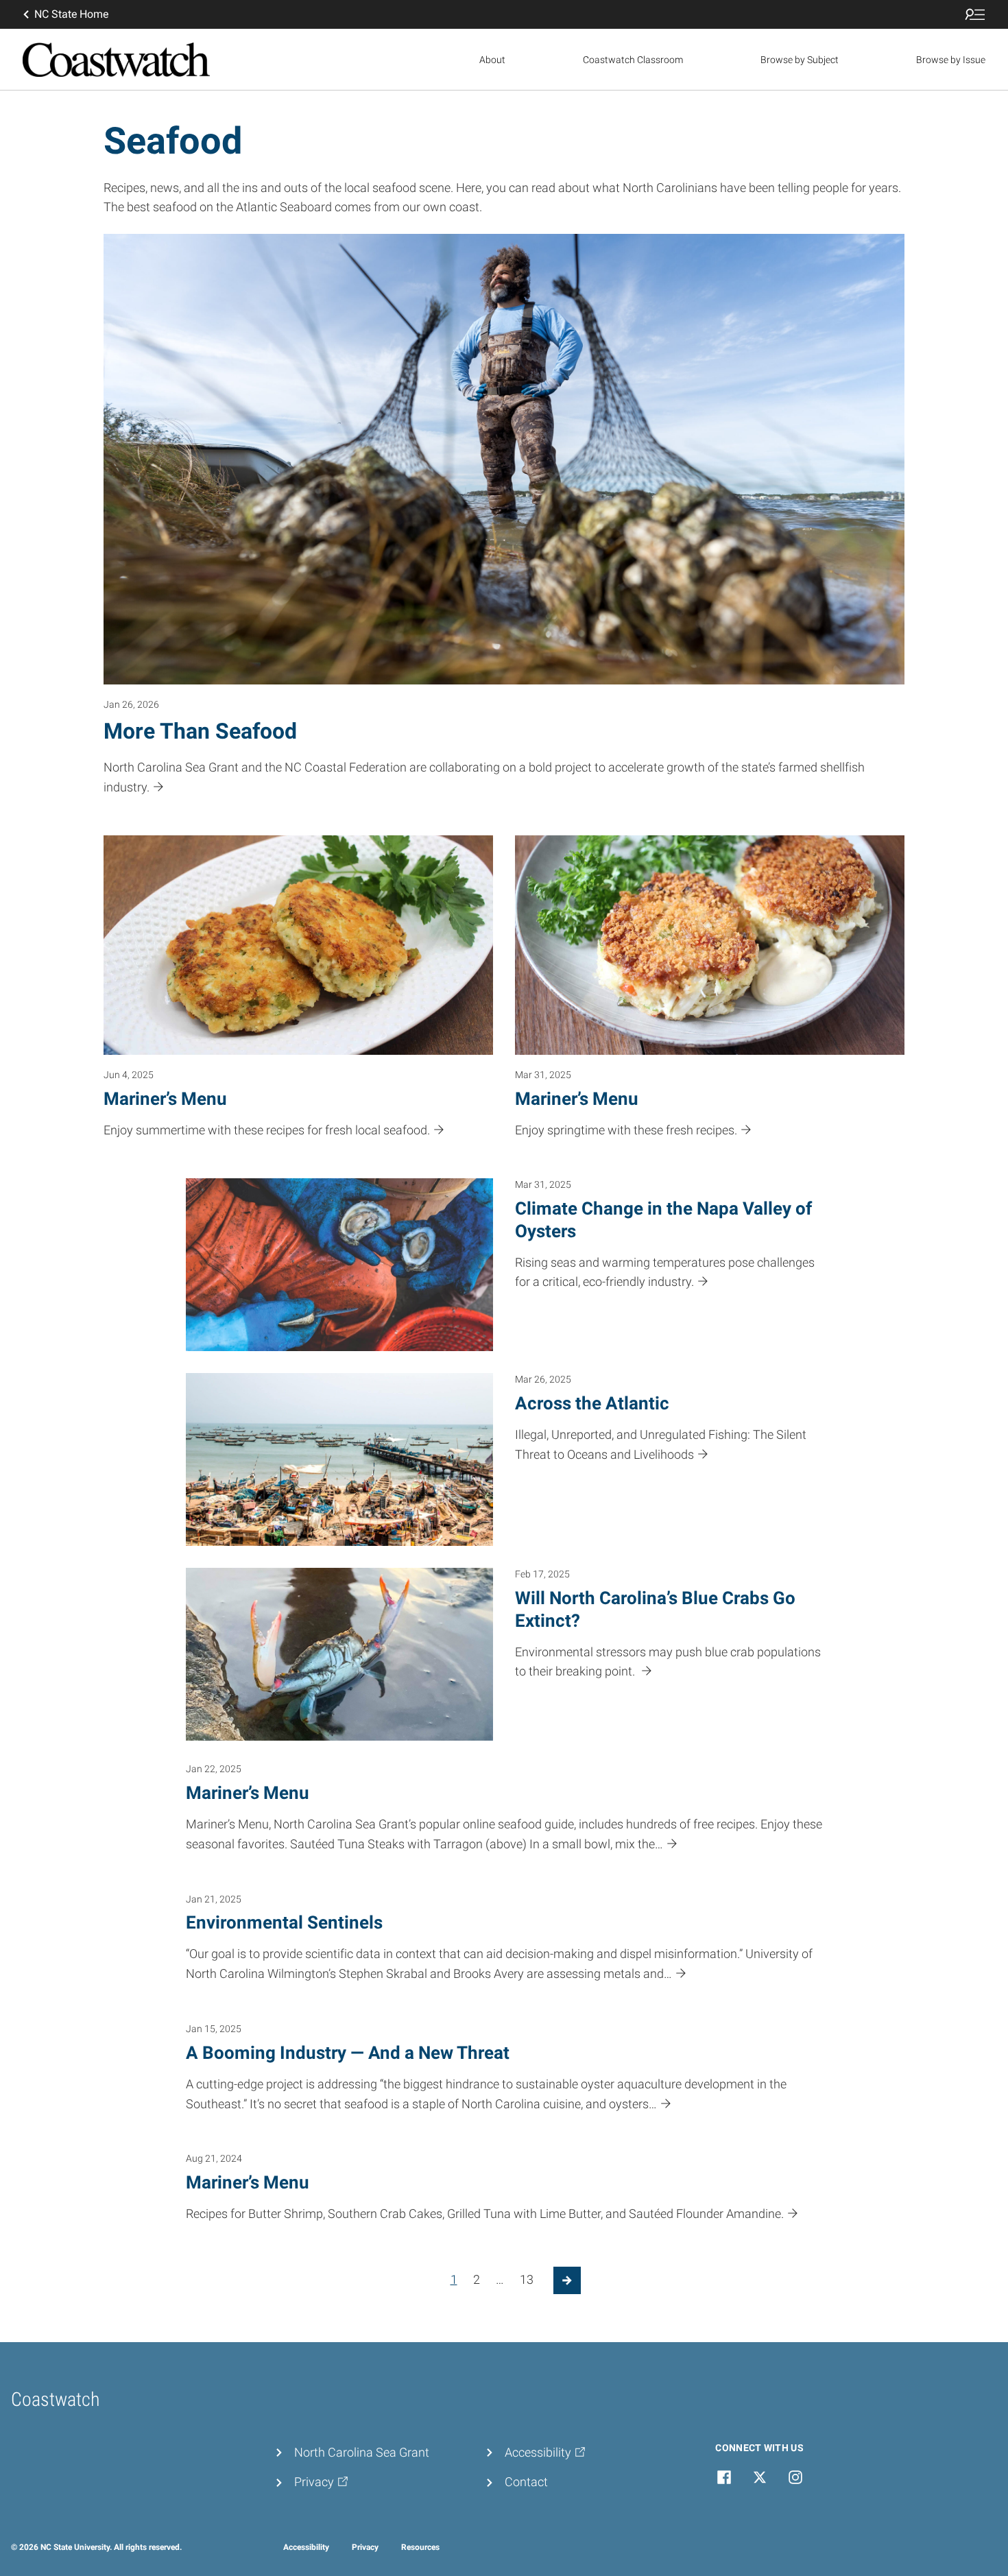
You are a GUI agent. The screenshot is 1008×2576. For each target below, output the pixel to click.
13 (527, 2279)
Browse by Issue (951, 60)
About (492, 60)
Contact (526, 2482)
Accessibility (306, 2547)
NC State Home (71, 14)
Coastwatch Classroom (633, 60)
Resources (420, 2547)
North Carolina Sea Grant (362, 2452)
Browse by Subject (800, 60)
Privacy (365, 2547)
